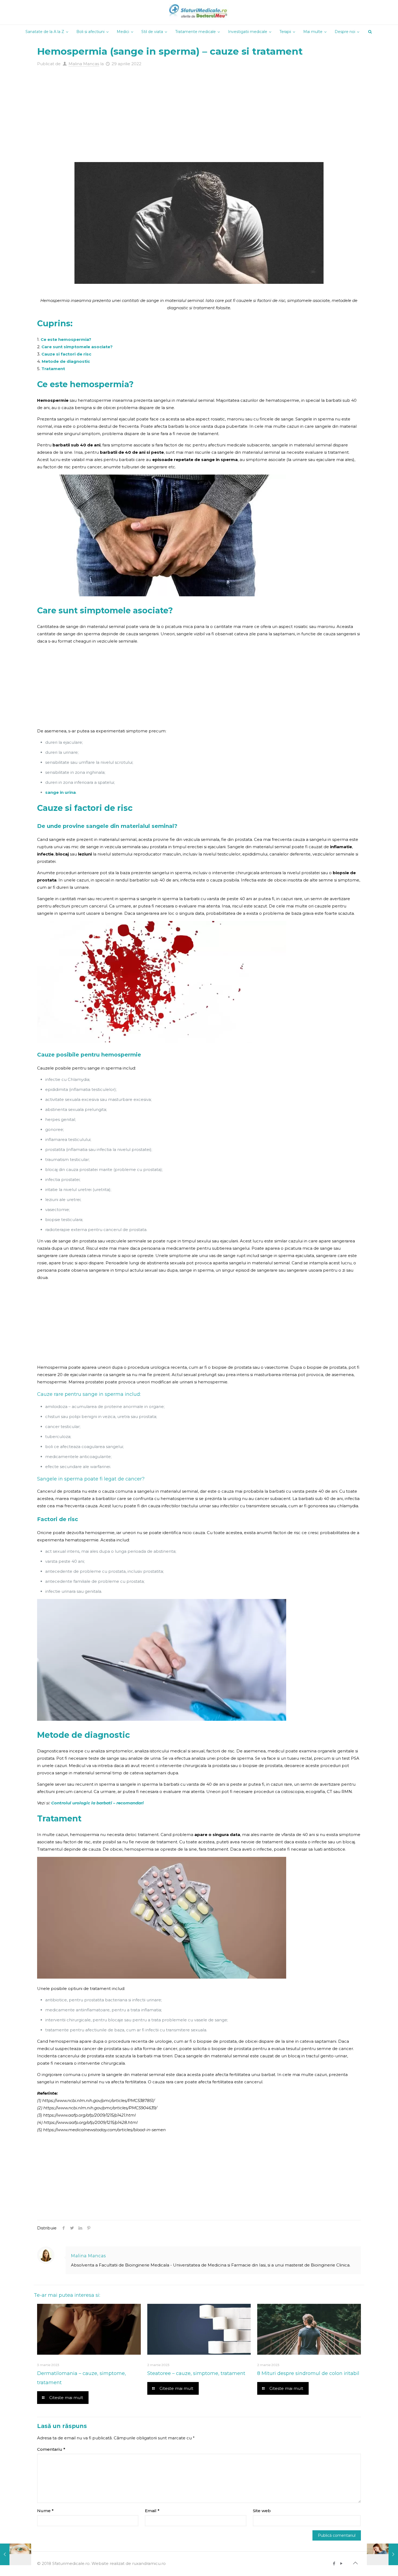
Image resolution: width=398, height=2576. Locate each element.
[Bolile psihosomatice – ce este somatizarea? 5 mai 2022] (382, 2554)
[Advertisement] (199, 108)
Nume (45, 2511)
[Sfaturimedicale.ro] (199, 12)
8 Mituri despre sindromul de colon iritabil (308, 2373)
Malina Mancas (84, 64)
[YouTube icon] (341, 2563)
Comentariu (51, 2449)
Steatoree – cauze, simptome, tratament (196, 2373)
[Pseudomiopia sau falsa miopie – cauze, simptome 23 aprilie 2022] (16, 2554)
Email (152, 2511)
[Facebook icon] (334, 2563)
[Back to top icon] (355, 2563)
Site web (262, 2511)
